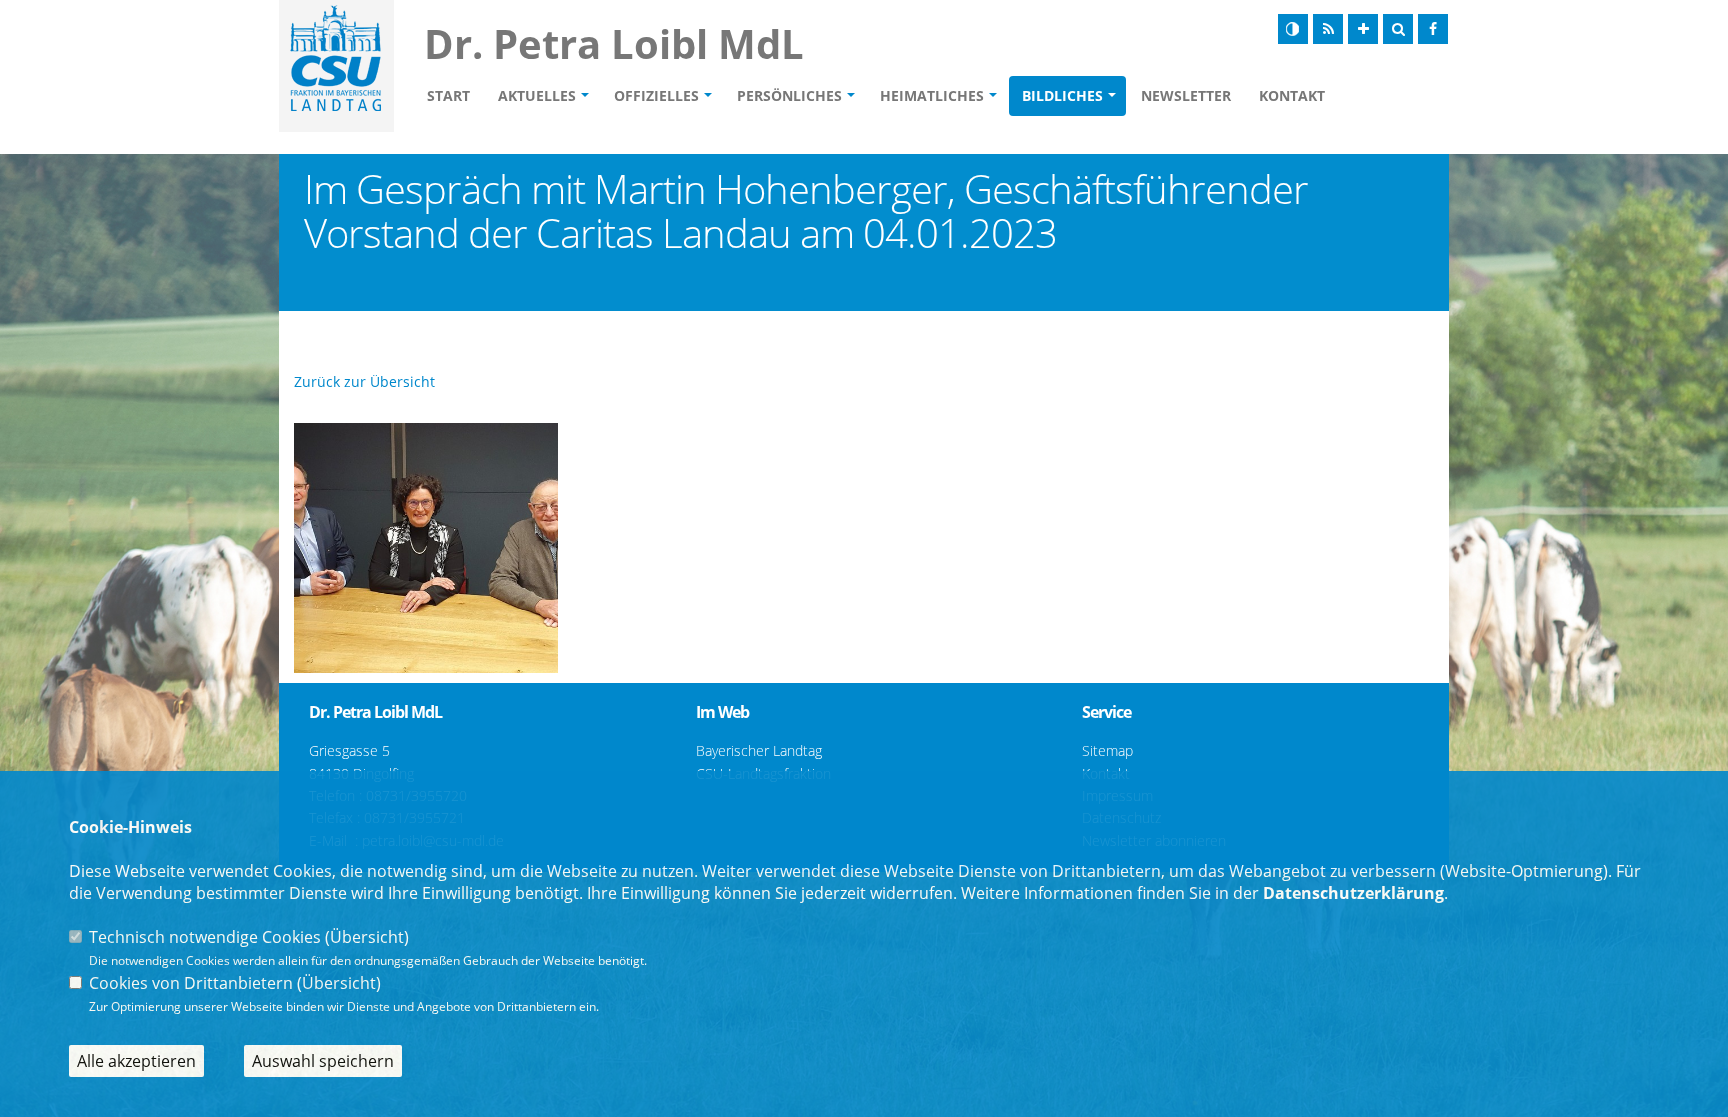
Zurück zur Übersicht (364, 381)
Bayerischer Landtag (759, 750)
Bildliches (1062, 95)
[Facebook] (1433, 29)
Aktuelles (537, 95)
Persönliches (789, 95)
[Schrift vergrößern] (1363, 29)
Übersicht (367, 937)
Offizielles (656, 95)
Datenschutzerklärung (1353, 893)
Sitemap (1107, 750)
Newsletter (1186, 95)
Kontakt (1292, 95)
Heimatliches (932, 95)
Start (448, 95)
